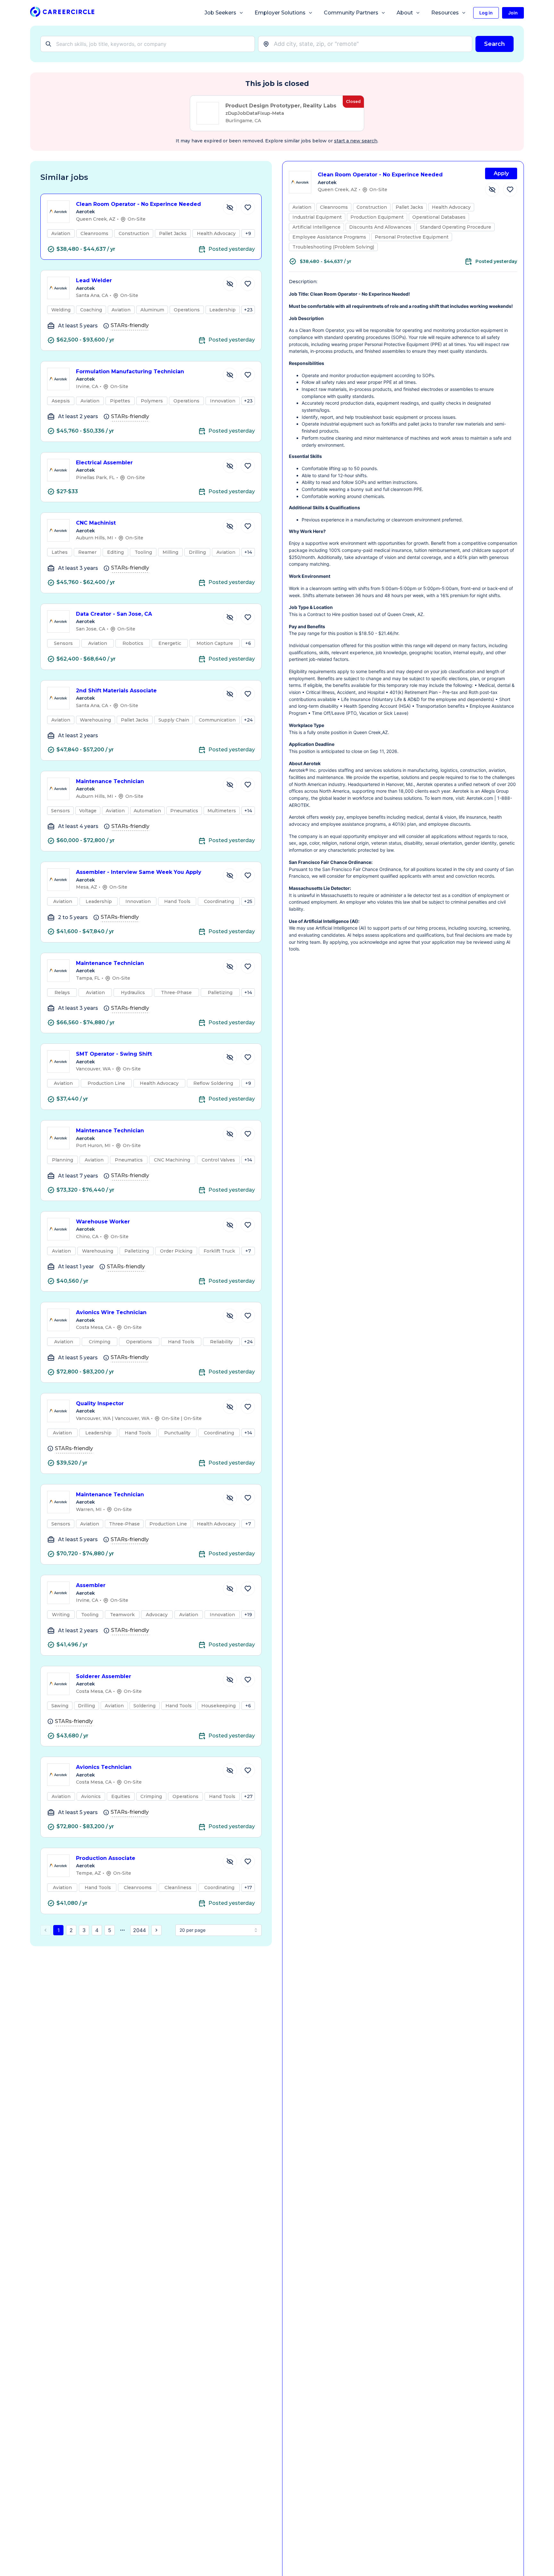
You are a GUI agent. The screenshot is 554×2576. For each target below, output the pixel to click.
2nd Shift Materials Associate (116, 691)
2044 (139, 1930)
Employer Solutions (280, 13)
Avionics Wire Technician (111, 1312)
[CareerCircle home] (62, 13)
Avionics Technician (104, 1767)
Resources (445, 13)
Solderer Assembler (104, 1676)
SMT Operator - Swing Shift (114, 1054)
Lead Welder (94, 280)
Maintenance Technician (110, 781)
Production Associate (106, 1858)
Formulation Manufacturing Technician (130, 372)
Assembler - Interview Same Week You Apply (139, 872)
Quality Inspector (100, 1403)
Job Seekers (220, 13)
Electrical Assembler (104, 463)
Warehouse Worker (103, 1222)
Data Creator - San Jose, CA (114, 614)
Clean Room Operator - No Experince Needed (138, 204)
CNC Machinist (96, 523)
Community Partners (351, 13)
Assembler (91, 1585)
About (405, 13)
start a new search (356, 141)
